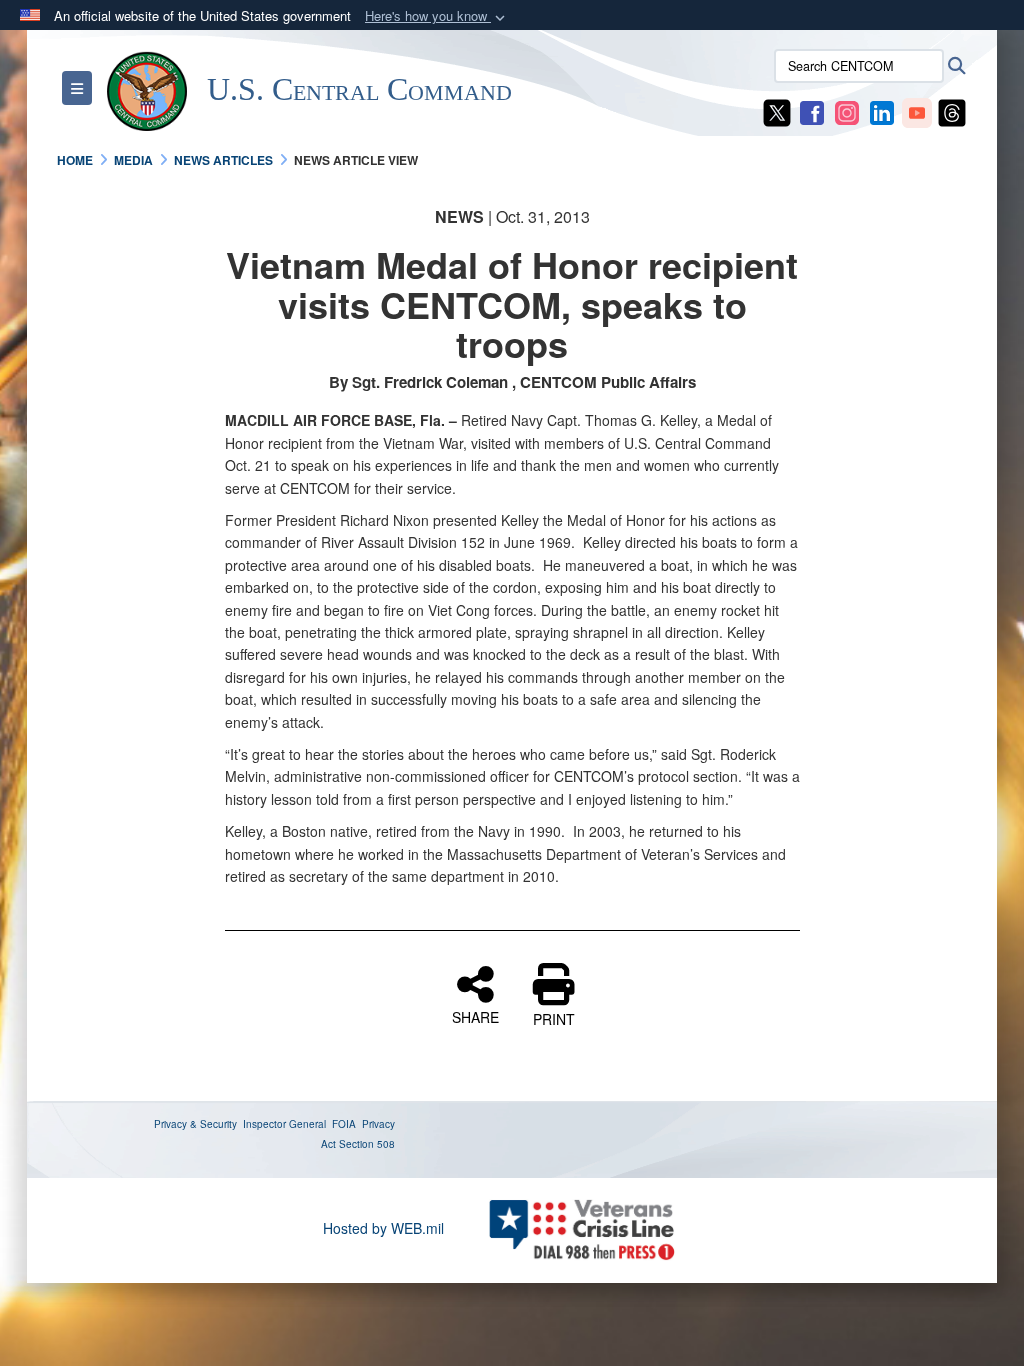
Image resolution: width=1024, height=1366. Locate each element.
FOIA (344, 1124)
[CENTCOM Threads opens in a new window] (952, 111)
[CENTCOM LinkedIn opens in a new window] (882, 111)
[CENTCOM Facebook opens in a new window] (812, 111)
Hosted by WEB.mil (383, 1228)
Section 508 (367, 1144)
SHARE (475, 1016)
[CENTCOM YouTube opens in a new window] (917, 111)
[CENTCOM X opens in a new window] (777, 111)
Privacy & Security (195, 1124)
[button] (437, 16)
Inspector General (284, 1124)
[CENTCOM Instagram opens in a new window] (847, 111)
